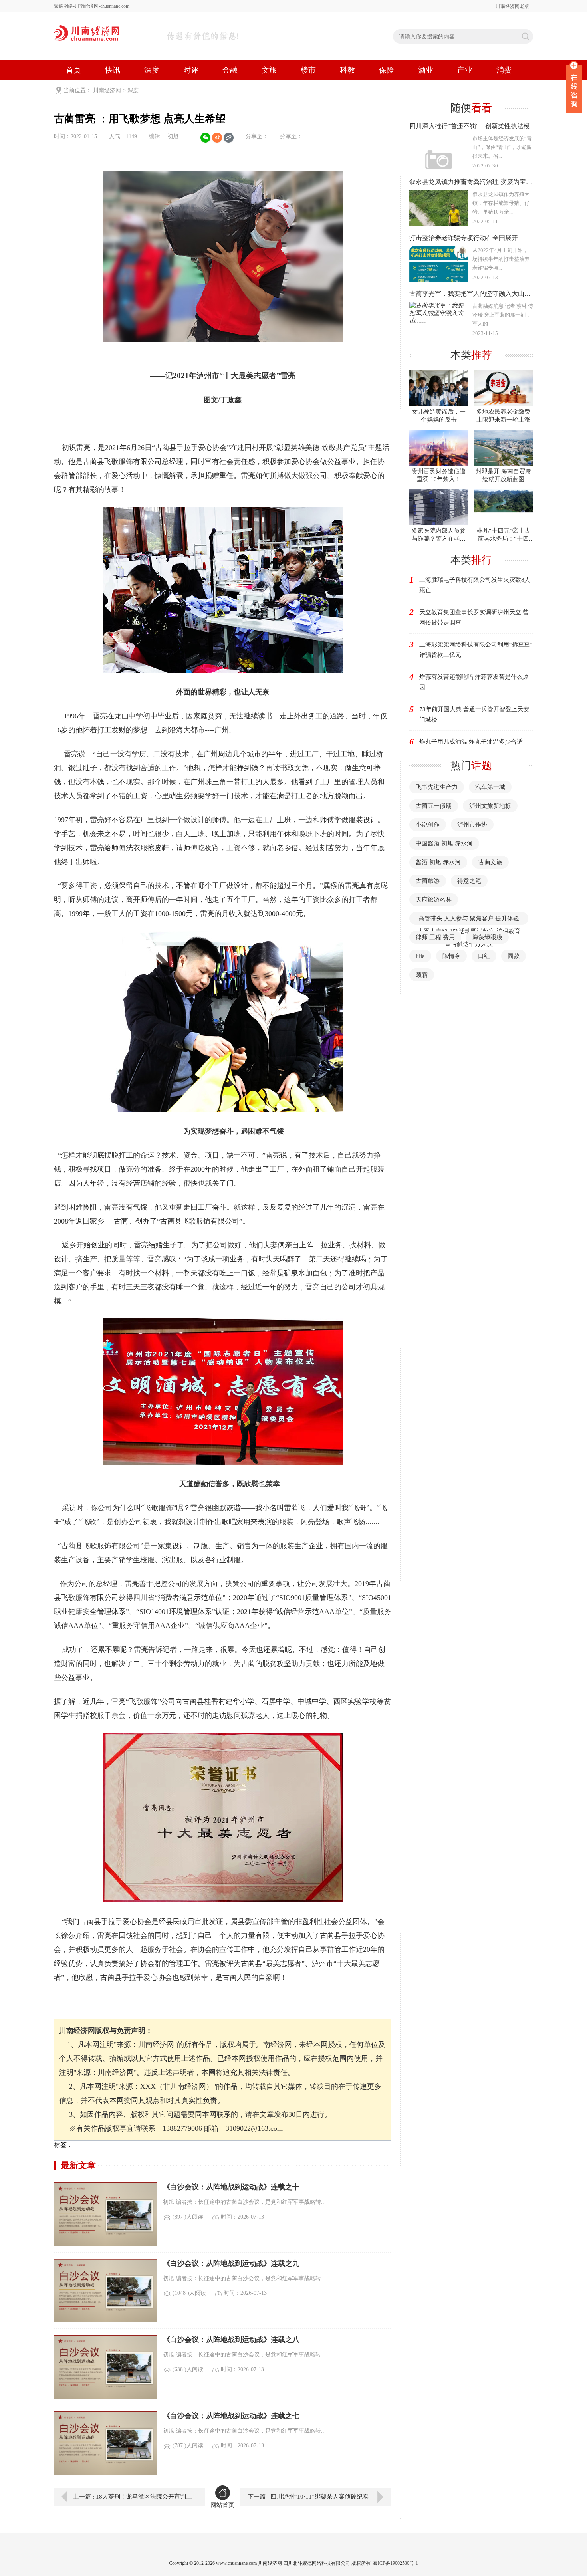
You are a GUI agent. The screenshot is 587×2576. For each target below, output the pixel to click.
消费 (504, 70)
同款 (514, 956)
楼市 (308, 70)
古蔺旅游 (428, 881)
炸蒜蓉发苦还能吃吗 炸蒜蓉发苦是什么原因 (474, 682)
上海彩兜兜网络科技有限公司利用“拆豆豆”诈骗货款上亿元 (476, 650)
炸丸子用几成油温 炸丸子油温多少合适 (471, 742)
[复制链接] (229, 138)
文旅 (269, 70)
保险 (387, 70)
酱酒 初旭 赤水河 (438, 862)
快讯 (113, 70)
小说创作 (428, 825)
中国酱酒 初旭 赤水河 (444, 843)
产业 (465, 70)
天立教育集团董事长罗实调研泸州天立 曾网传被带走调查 (474, 617)
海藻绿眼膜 (487, 937)
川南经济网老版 (512, 6)
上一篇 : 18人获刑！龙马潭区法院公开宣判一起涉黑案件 (133, 2497)
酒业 (426, 70)
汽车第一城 (490, 787)
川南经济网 (107, 90)
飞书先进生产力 (437, 787)
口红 (484, 956)
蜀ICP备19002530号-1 (396, 2563)
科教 (347, 70)
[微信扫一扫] (205, 138)
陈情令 (451, 956)
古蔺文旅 (490, 862)
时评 (191, 70)
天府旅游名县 (434, 900)
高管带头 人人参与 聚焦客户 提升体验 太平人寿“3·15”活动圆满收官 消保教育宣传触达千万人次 (469, 931)
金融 (230, 70)
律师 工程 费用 (435, 937)
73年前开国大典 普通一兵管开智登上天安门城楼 (474, 714)
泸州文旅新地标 (490, 806)
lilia (420, 956)
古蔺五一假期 (434, 806)
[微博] (217, 138)
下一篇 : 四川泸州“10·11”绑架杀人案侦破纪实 (308, 2497)
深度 (152, 70)
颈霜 (422, 975)
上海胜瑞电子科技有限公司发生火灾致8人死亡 (475, 585)
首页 (73, 70)
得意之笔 (469, 881)
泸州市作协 (472, 825)
